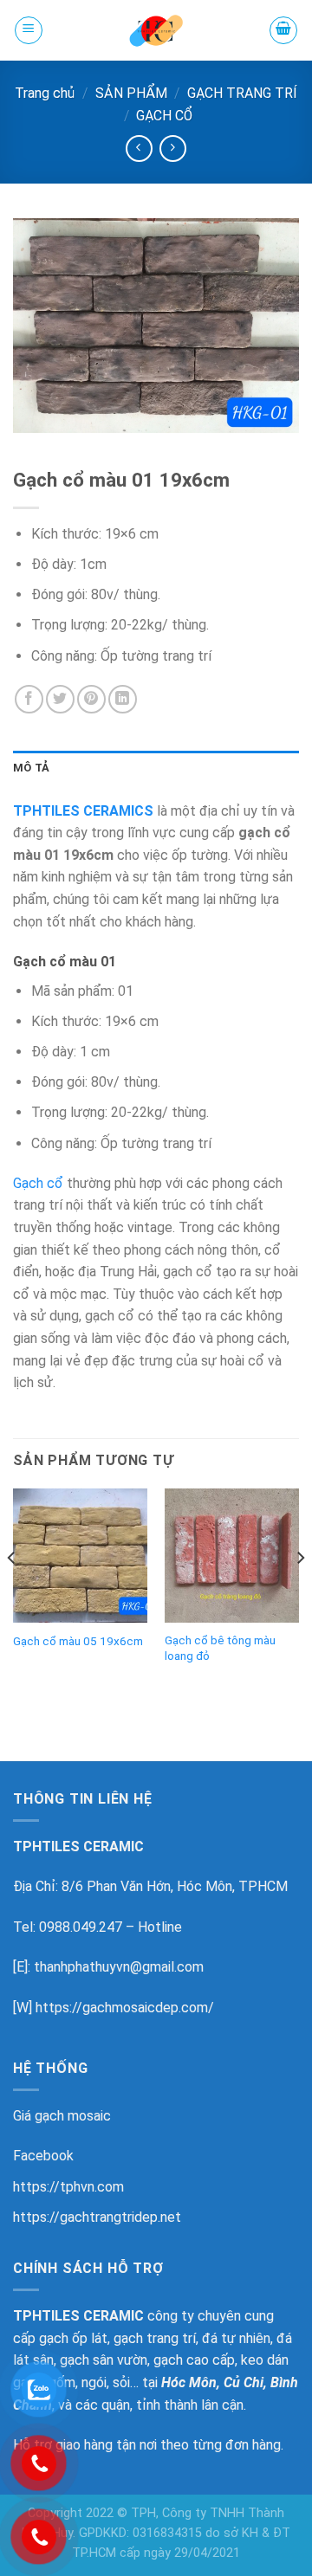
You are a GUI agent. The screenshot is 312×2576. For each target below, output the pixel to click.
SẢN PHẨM (131, 93)
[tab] (156, 768)
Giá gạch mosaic (62, 2116)
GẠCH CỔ (164, 116)
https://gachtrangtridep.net (97, 2217)
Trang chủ (45, 93)
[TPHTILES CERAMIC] (156, 30)
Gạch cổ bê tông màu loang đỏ (220, 1648)
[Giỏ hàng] (283, 30)
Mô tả (31, 768)
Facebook (43, 2156)
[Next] (300, 1593)
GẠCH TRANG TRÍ (242, 93)
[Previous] (12, 1593)
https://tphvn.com (68, 2187)
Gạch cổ (38, 1183)
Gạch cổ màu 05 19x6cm (78, 1641)
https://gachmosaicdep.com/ (125, 2008)
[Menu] (29, 30)
